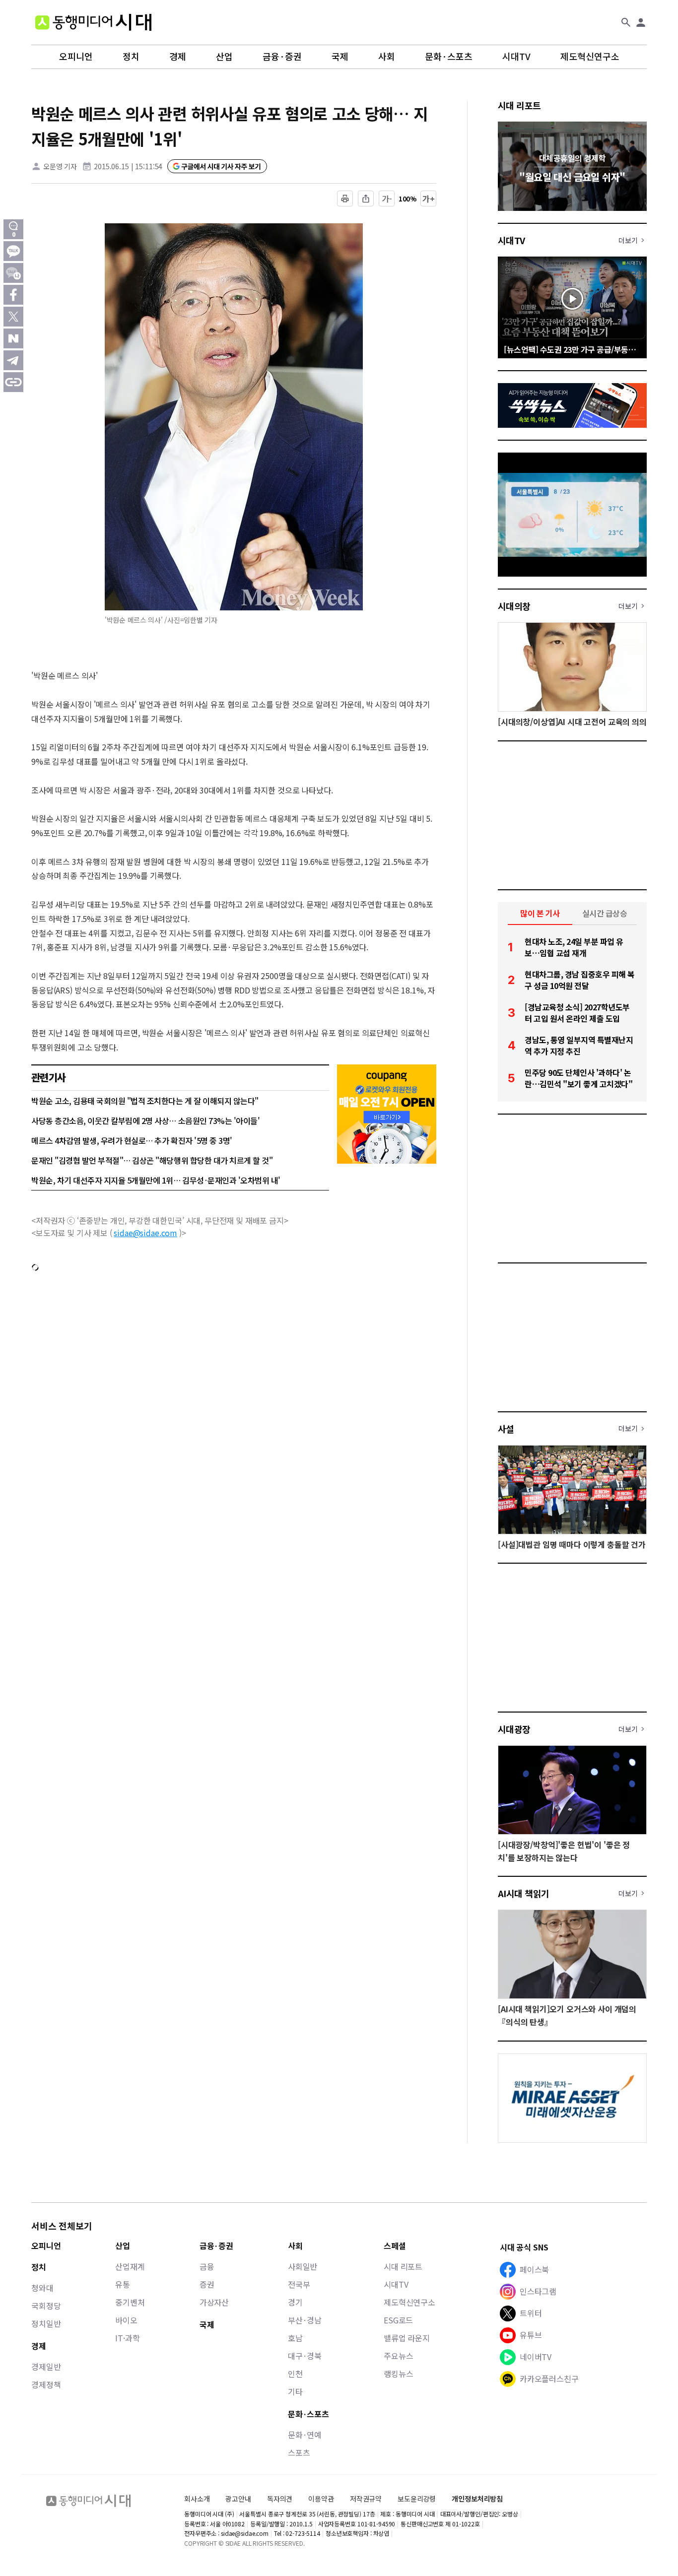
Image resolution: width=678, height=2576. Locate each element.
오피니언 (76, 57)
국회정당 (46, 2306)
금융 (207, 2266)
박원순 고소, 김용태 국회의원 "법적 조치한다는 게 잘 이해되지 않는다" (145, 1101)
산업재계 (130, 2266)
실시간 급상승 (605, 913)
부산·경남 (305, 2320)
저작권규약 (366, 2499)
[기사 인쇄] (345, 198)
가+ (429, 198)
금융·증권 (282, 57)
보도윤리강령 (417, 2499)
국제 (340, 57)
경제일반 (46, 2367)
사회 (387, 57)
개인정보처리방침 (477, 2499)
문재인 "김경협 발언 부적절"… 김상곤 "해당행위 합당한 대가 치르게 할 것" (152, 1160)
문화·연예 (305, 2435)
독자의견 (280, 2499)
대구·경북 (305, 2356)
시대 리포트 (519, 105)
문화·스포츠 (449, 57)
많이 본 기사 (540, 913)
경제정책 (46, 2384)
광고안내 (238, 2499)
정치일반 (46, 2323)
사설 (506, 1429)
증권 (207, 2284)
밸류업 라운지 (407, 2338)
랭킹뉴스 (398, 2374)
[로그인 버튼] (641, 22)
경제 (178, 57)
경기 (295, 2302)
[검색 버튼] (626, 22)
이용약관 (321, 2499)
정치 (131, 57)
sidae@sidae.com (145, 1233)
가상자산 (214, 2302)
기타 (295, 2391)
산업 (224, 57)
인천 (295, 2374)
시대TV (516, 57)
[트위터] (13, 317)
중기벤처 (130, 2302)
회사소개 (197, 2499)
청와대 (42, 2288)
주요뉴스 (398, 2356)
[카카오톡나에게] (13, 273)
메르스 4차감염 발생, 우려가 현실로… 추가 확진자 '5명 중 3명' (132, 1140)
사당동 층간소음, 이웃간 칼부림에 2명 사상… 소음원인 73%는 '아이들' (145, 1121)
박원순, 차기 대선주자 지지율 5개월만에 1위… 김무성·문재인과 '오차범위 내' (156, 1180)
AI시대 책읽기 (524, 1893)
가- (387, 198)
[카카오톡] (13, 251)
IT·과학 (127, 2338)
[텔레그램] (13, 360)
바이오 (126, 2320)
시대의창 (514, 606)
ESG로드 (398, 2320)
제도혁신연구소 (590, 57)
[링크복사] (13, 382)
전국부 (299, 2284)
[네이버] (13, 338)
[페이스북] (13, 295)
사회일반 (303, 2266)
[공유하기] (366, 198)
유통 (123, 2284)
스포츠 (299, 2452)
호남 (295, 2338)
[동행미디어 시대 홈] (93, 22)
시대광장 (514, 1729)
